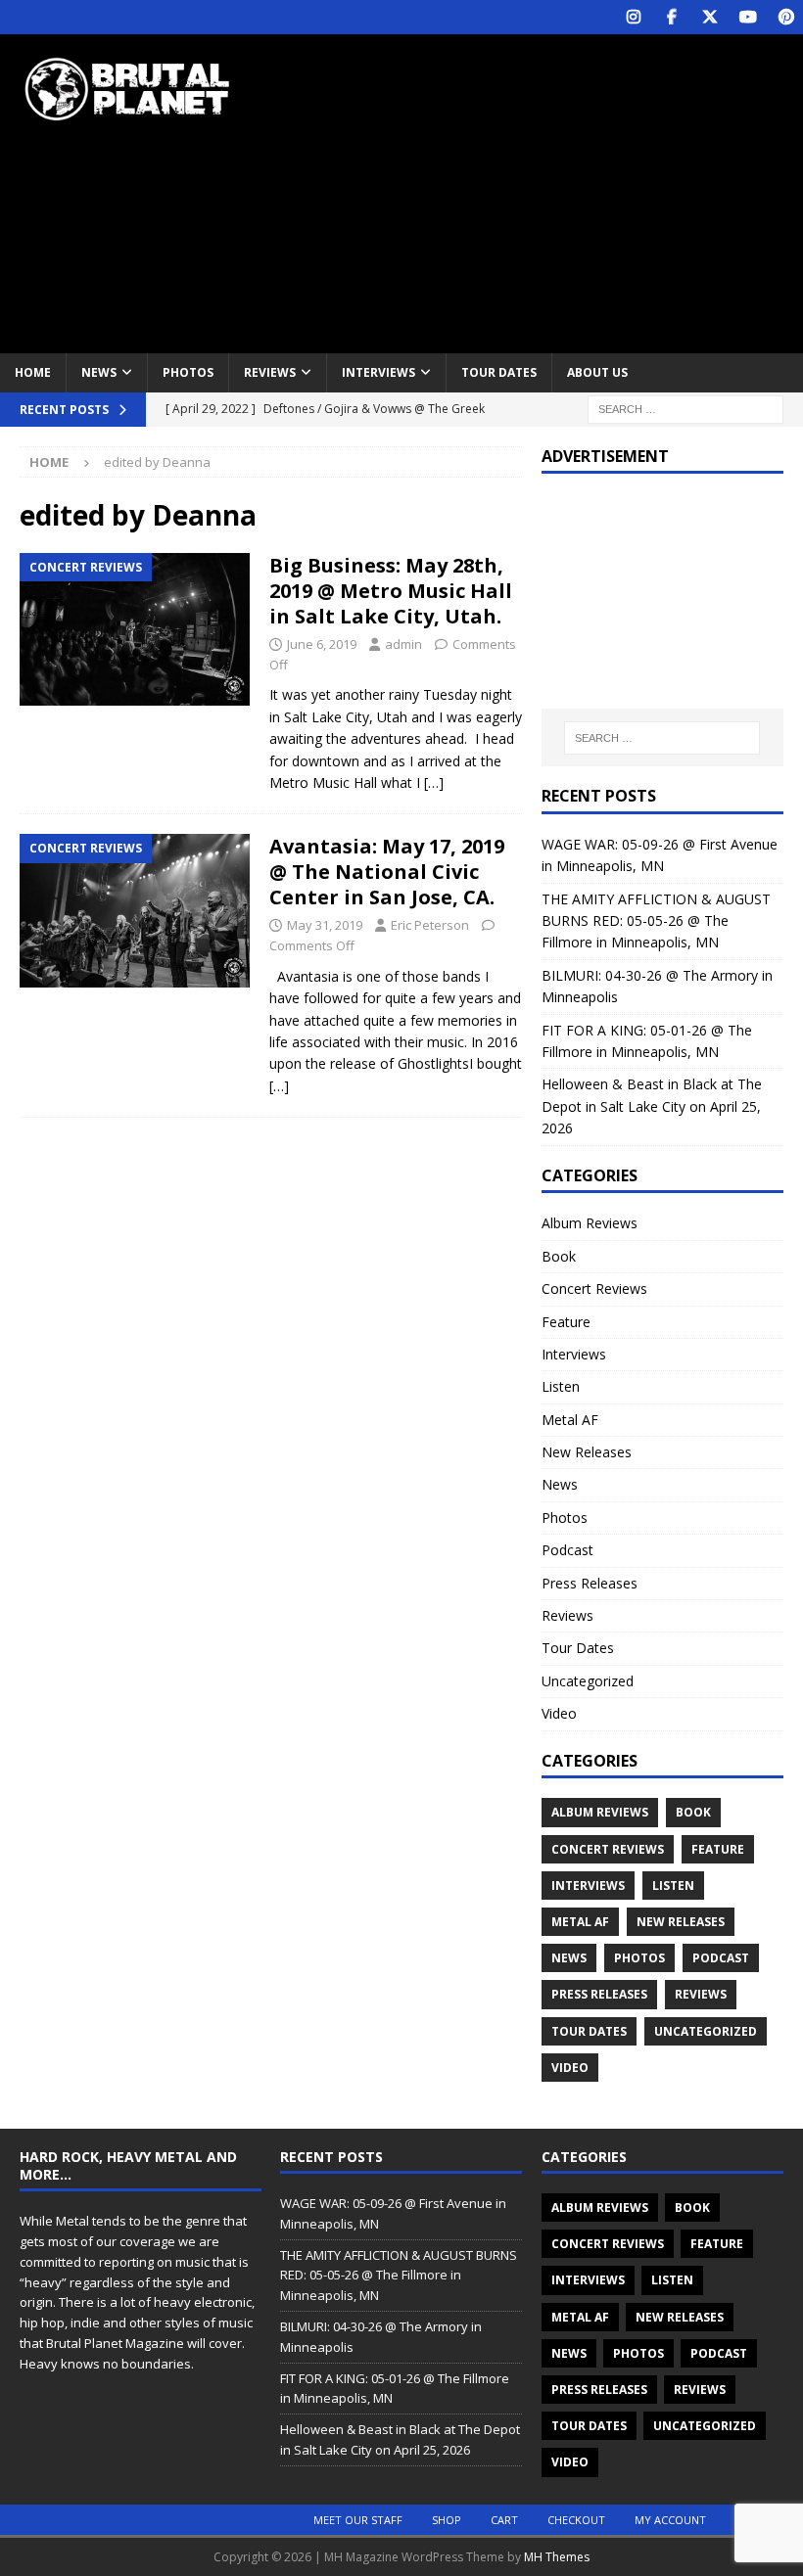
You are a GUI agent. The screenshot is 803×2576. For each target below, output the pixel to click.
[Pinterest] (786, 17)
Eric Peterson (430, 925)
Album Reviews (590, 1223)
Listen (561, 1386)
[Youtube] (748, 17)
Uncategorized (588, 1681)
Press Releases (590, 1583)
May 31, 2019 (325, 925)
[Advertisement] (548, 191)
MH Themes (557, 2557)
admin (403, 644)
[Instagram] (633, 17)
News (99, 372)
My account (670, 2520)
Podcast (567, 1550)
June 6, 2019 (322, 644)
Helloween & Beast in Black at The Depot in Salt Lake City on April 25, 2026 (652, 1106)
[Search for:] (685, 408)
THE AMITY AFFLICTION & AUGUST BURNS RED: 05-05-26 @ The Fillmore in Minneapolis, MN (656, 921)
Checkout (576, 2520)
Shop (447, 2520)
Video (559, 1713)
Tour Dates (499, 372)
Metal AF (570, 1420)
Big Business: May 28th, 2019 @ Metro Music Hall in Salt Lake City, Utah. (391, 591)
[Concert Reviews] (135, 630)
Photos (188, 372)
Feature (566, 1322)
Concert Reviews (594, 1288)
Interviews (378, 372)
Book (559, 1256)
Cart (504, 2520)
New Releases (587, 1452)
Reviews (270, 372)
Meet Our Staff (358, 2520)
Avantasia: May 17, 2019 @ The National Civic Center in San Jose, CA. (387, 872)
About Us (597, 372)
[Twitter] (709, 17)
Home (33, 372)
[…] (434, 782)
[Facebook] (671, 17)
